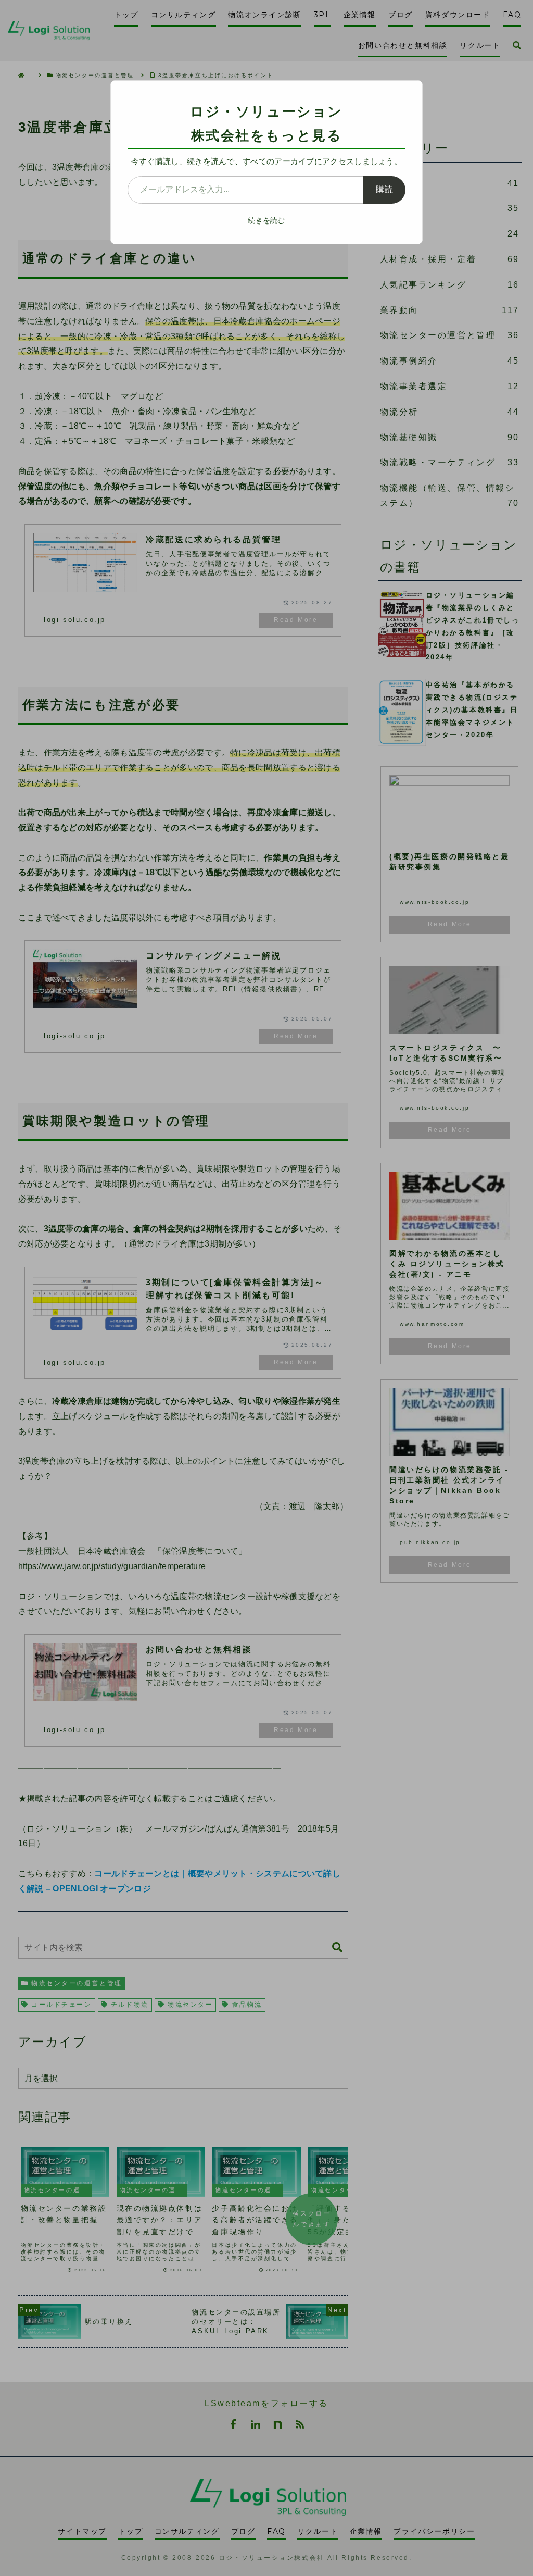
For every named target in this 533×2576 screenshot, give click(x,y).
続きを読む (266, 220)
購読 (384, 189)
